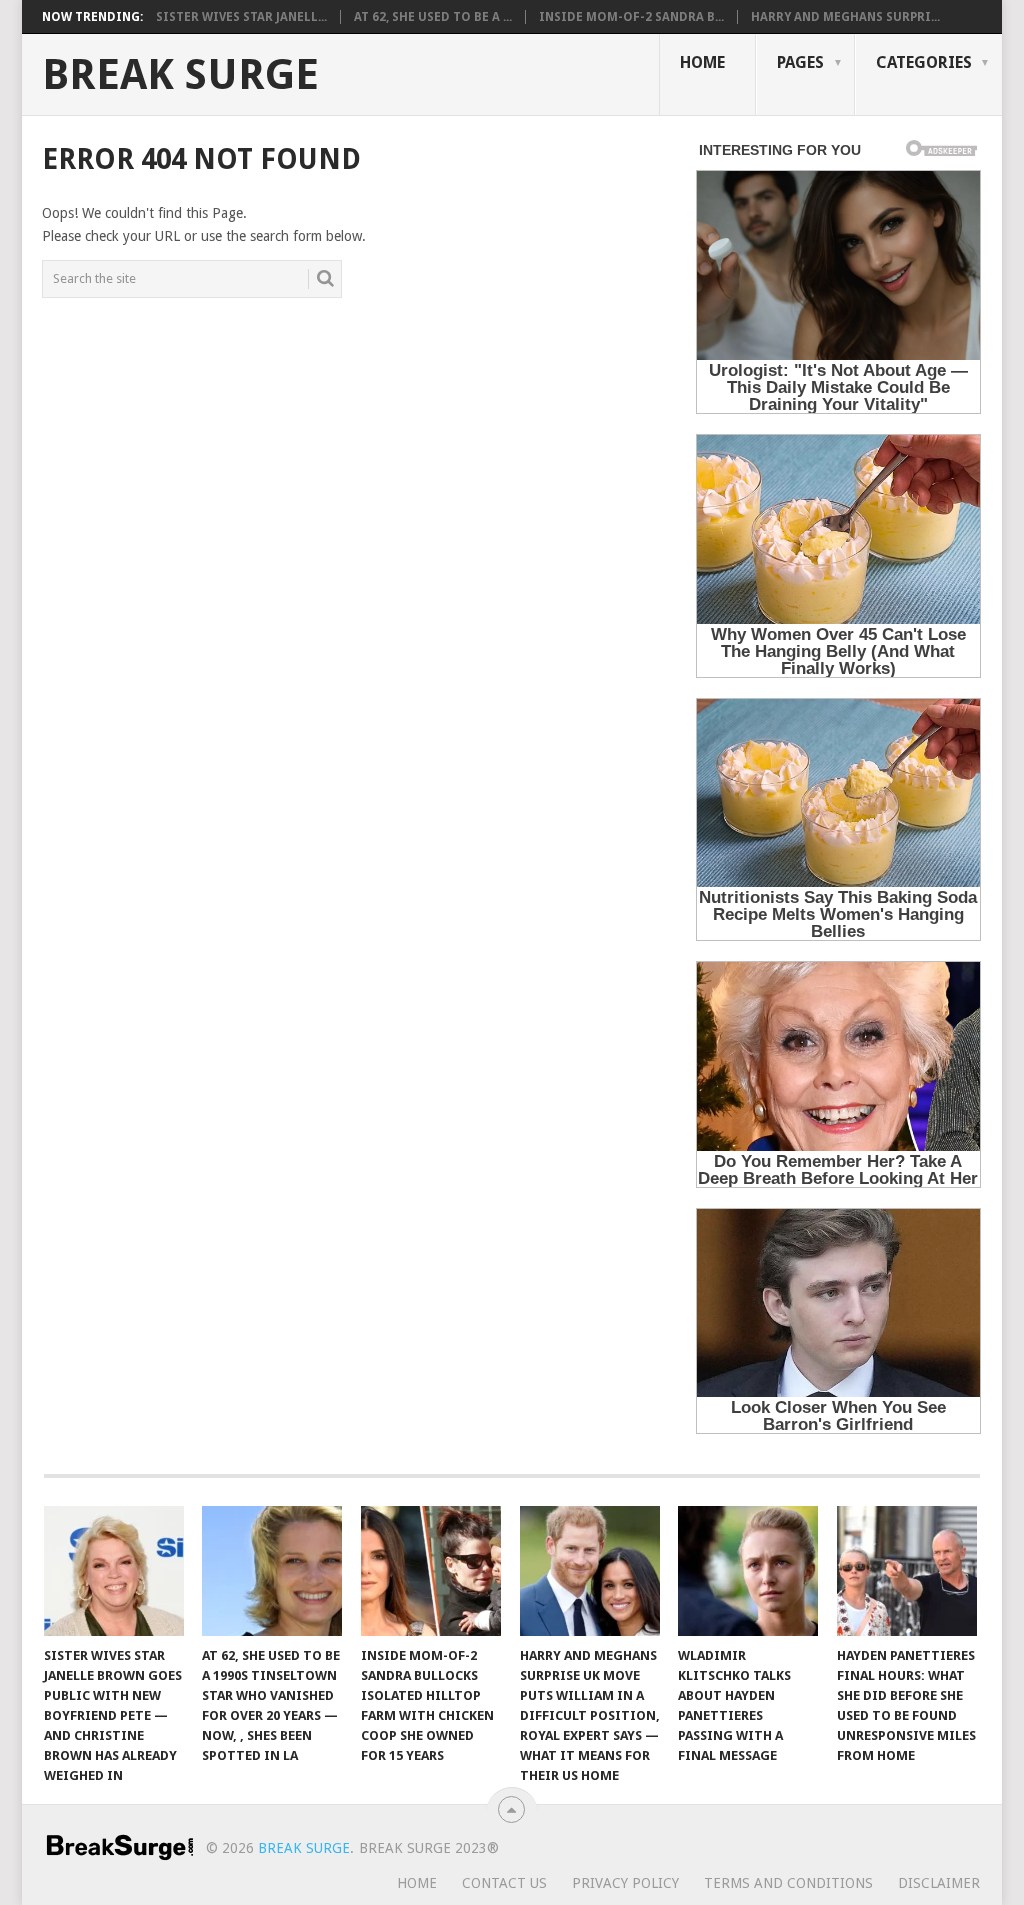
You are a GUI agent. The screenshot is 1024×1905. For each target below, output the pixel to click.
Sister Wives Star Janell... (241, 17)
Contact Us (504, 1883)
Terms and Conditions (788, 1883)
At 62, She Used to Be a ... (433, 17)
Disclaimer (939, 1883)
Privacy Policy (625, 1883)
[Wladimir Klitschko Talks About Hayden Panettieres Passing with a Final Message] (748, 1571)
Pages (800, 62)
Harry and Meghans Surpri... (845, 17)
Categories (924, 62)
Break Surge (180, 75)
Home (702, 62)
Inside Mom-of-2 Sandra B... (631, 17)
